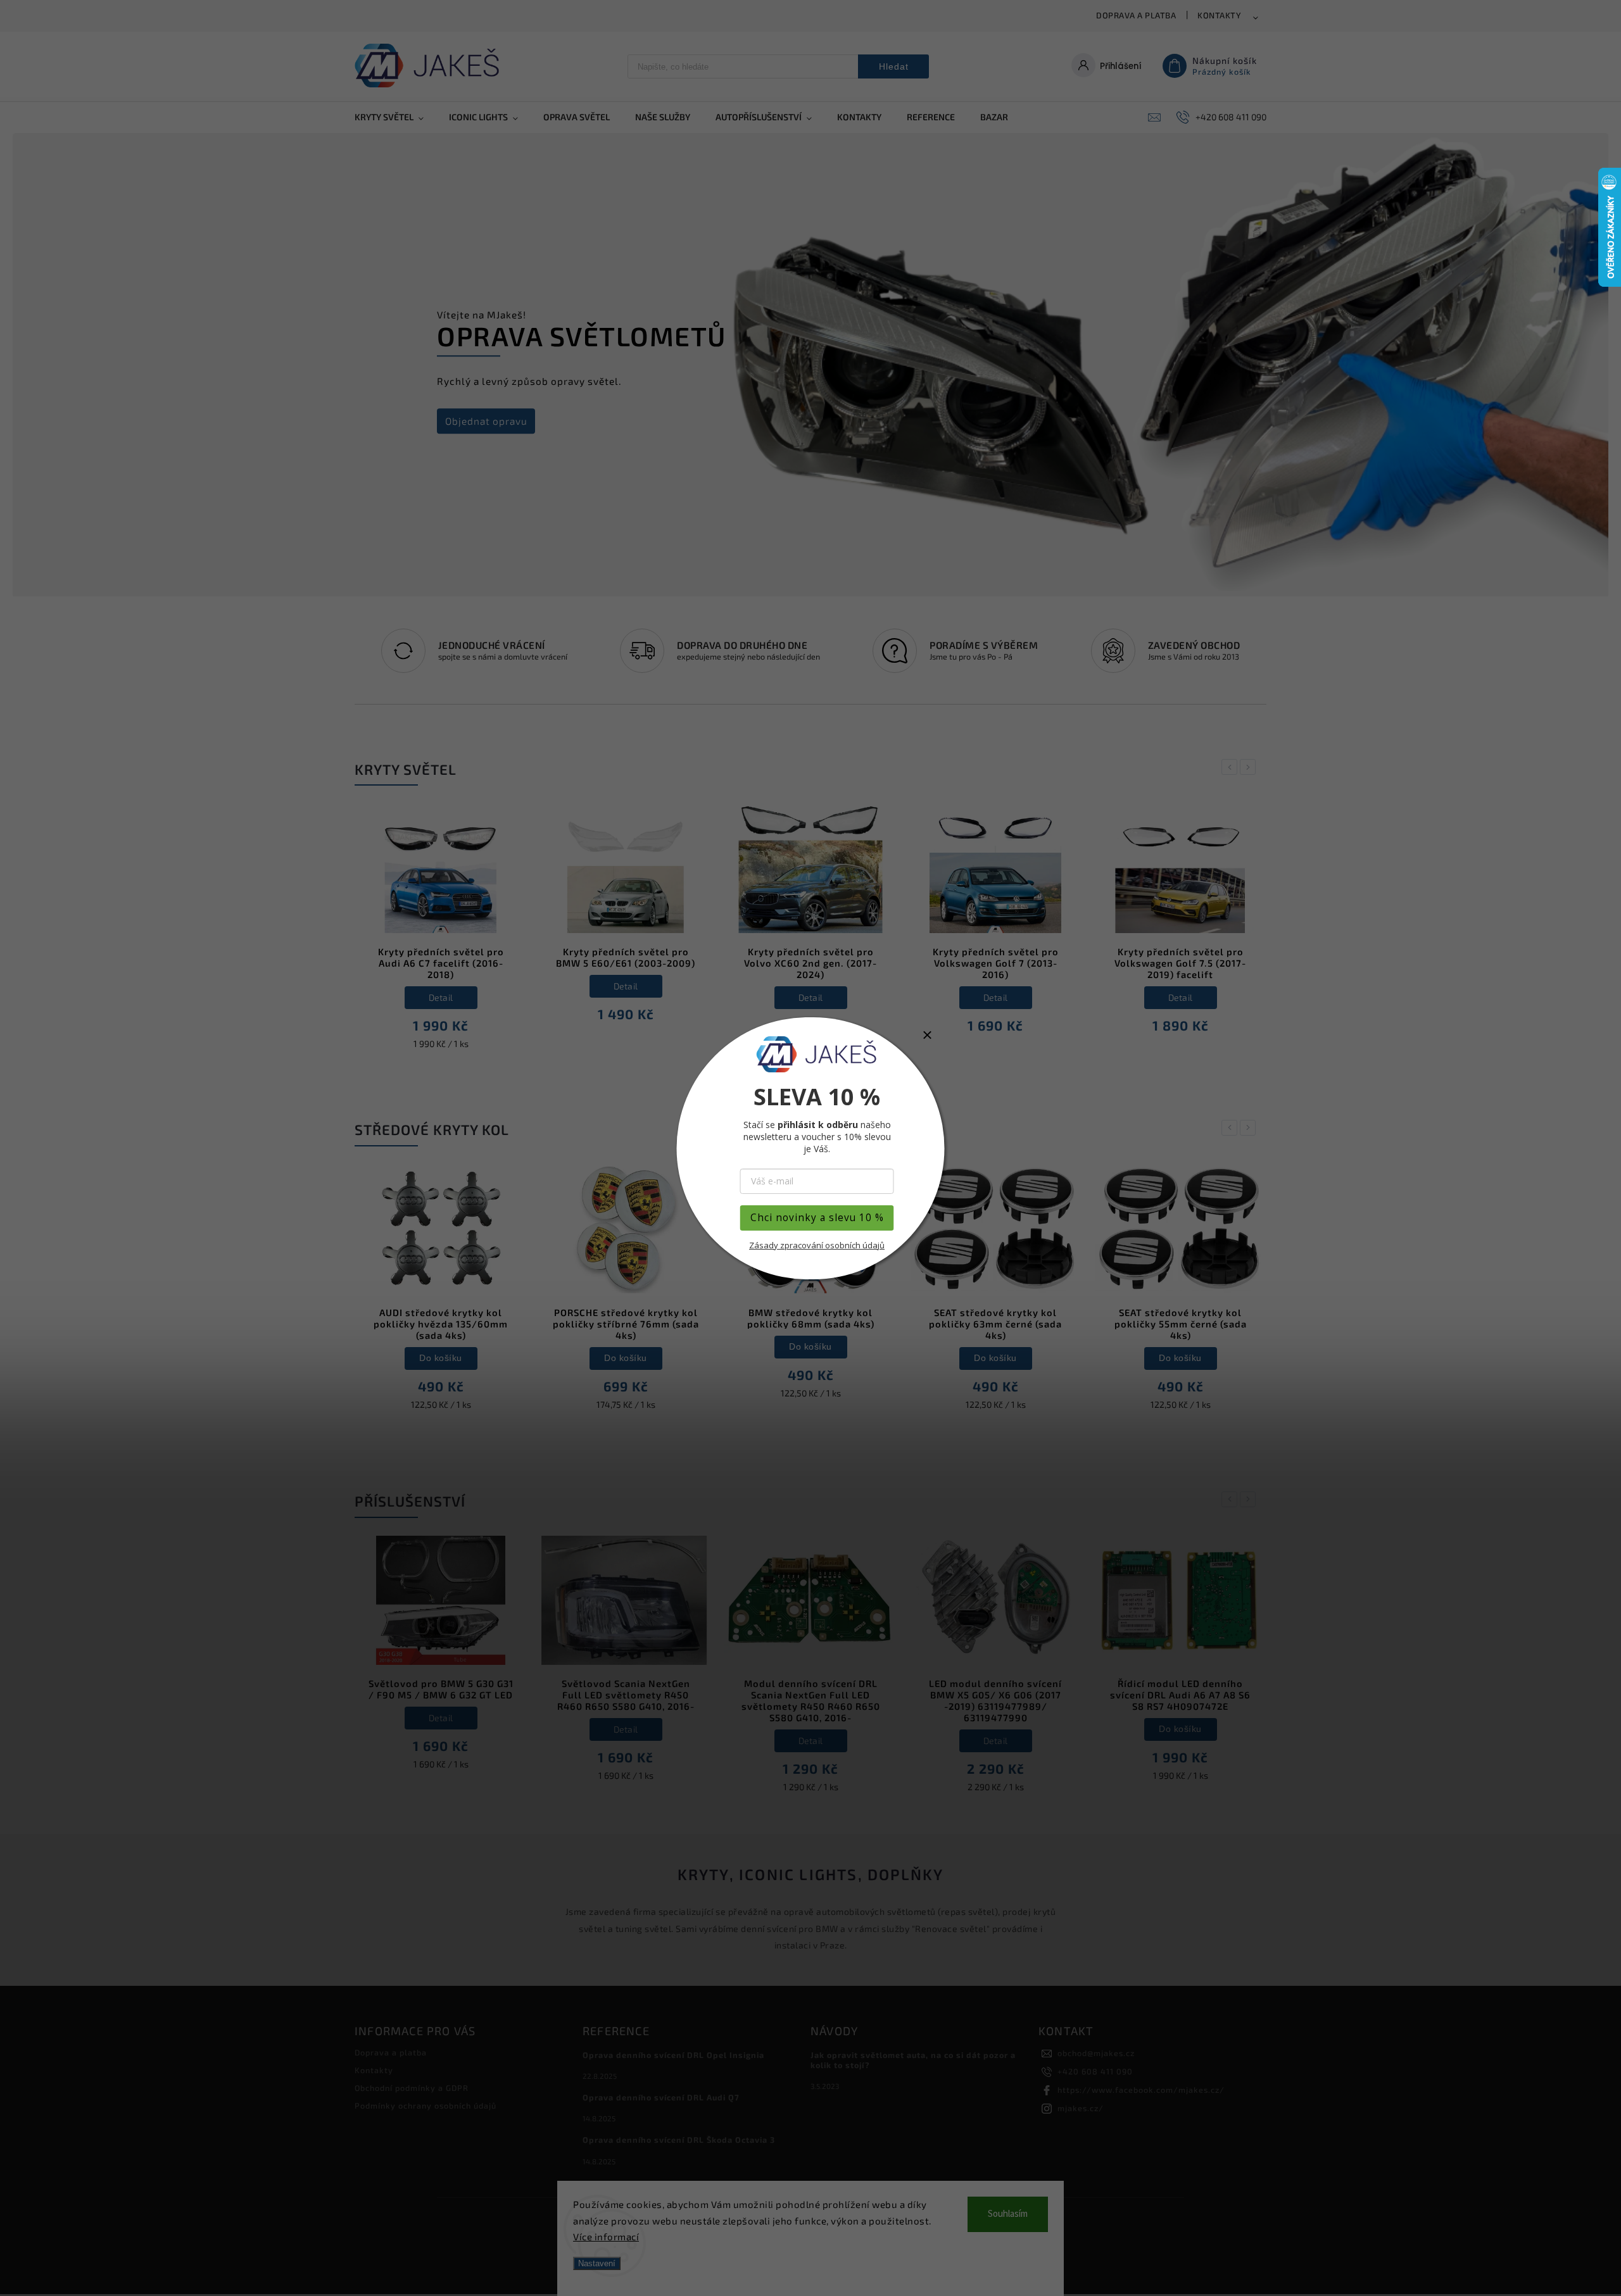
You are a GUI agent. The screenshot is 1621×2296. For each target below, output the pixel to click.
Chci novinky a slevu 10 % (817, 1218)
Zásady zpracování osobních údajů (817, 1245)
